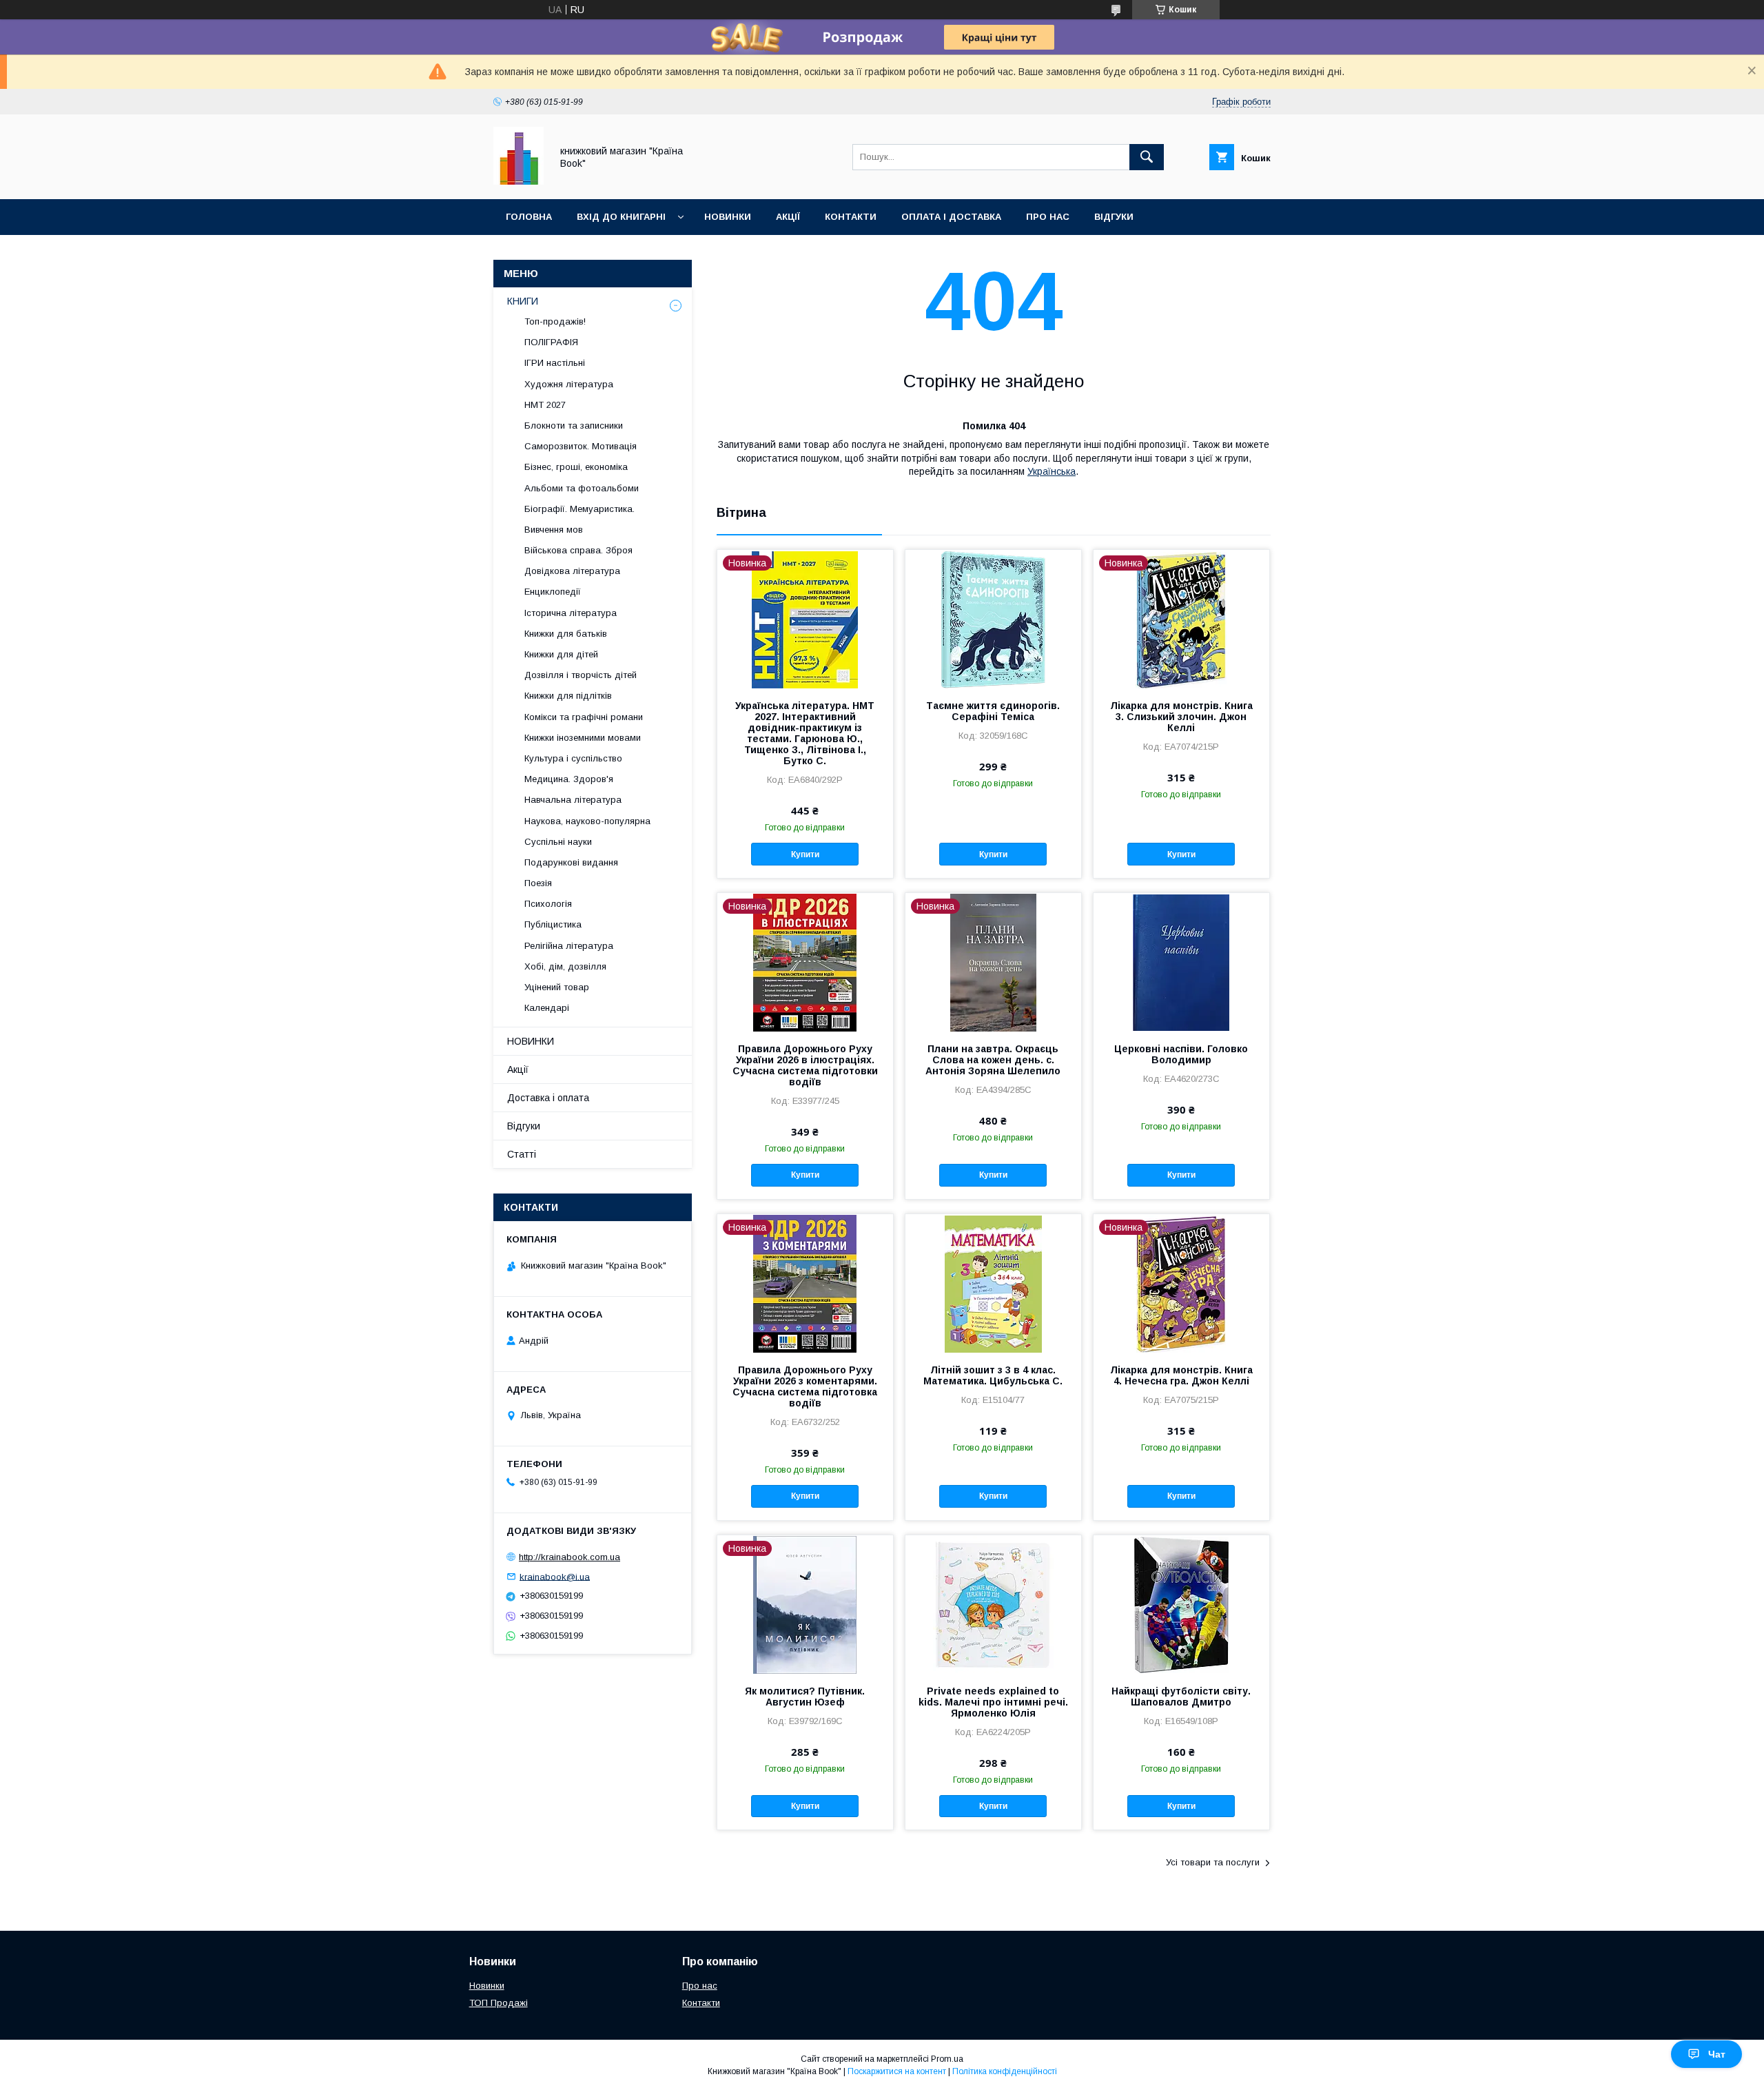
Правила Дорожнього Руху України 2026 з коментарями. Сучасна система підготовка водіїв (805, 1386)
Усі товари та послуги (1213, 1862)
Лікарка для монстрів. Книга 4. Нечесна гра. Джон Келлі (1181, 1375)
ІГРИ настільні (555, 363)
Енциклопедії (553, 592)
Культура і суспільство (573, 758)
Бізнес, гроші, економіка (576, 467)
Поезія (538, 883)
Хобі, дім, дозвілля (565, 966)
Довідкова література (572, 571)
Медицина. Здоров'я (569, 779)
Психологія (548, 904)
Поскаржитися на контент (897, 2071)
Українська (1052, 471)
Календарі (547, 1008)
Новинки (728, 217)
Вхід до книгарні (621, 217)
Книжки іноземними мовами (583, 738)
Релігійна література (569, 946)
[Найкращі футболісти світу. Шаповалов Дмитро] (1181, 1604)
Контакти (851, 217)
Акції (788, 217)
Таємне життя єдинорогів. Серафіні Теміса (993, 711)
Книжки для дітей (561, 654)
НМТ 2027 (545, 405)
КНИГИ (523, 301)
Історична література (571, 613)
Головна (529, 217)
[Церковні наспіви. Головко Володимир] (1181, 962)
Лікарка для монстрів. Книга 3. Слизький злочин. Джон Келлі (1181, 717)
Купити (805, 854)
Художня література (569, 384)
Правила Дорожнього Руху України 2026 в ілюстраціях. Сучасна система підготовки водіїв (805, 1065)
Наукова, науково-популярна (587, 821)
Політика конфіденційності (1005, 2071)
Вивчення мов (554, 530)
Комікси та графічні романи (584, 717)
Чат (1717, 2054)
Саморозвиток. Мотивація (581, 446)
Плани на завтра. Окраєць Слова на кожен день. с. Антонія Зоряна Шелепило (993, 1060)
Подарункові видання (571, 862)
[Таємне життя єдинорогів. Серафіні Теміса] (993, 619)
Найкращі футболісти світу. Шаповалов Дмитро (1181, 1697)
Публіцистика (553, 924)
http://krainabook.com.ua (570, 1557)
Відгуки (1114, 217)
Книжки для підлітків (568, 696)
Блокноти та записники (574, 426)
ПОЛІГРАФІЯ (551, 342)
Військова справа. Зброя (578, 550)
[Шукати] (1147, 157)
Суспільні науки (558, 842)
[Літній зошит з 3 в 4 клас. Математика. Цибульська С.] (993, 1283)
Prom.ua (947, 2059)
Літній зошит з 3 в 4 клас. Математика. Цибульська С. (993, 1375)
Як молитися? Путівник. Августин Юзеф (805, 1697)
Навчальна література (573, 800)
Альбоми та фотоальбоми (582, 488)
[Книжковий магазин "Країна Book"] (519, 181)
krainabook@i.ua (555, 1576)
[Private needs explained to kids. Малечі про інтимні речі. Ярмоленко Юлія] (993, 1604)
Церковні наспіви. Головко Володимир (1181, 1054)
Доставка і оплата (548, 1098)
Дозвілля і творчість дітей (581, 675)
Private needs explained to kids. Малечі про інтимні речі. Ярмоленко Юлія (993, 1702)
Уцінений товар (557, 987)
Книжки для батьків (566, 634)
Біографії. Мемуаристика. (580, 509)
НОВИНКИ (531, 1041)
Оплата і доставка (951, 217)
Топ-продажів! (555, 321)
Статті (522, 1154)
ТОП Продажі (499, 2003)
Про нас (1048, 217)
